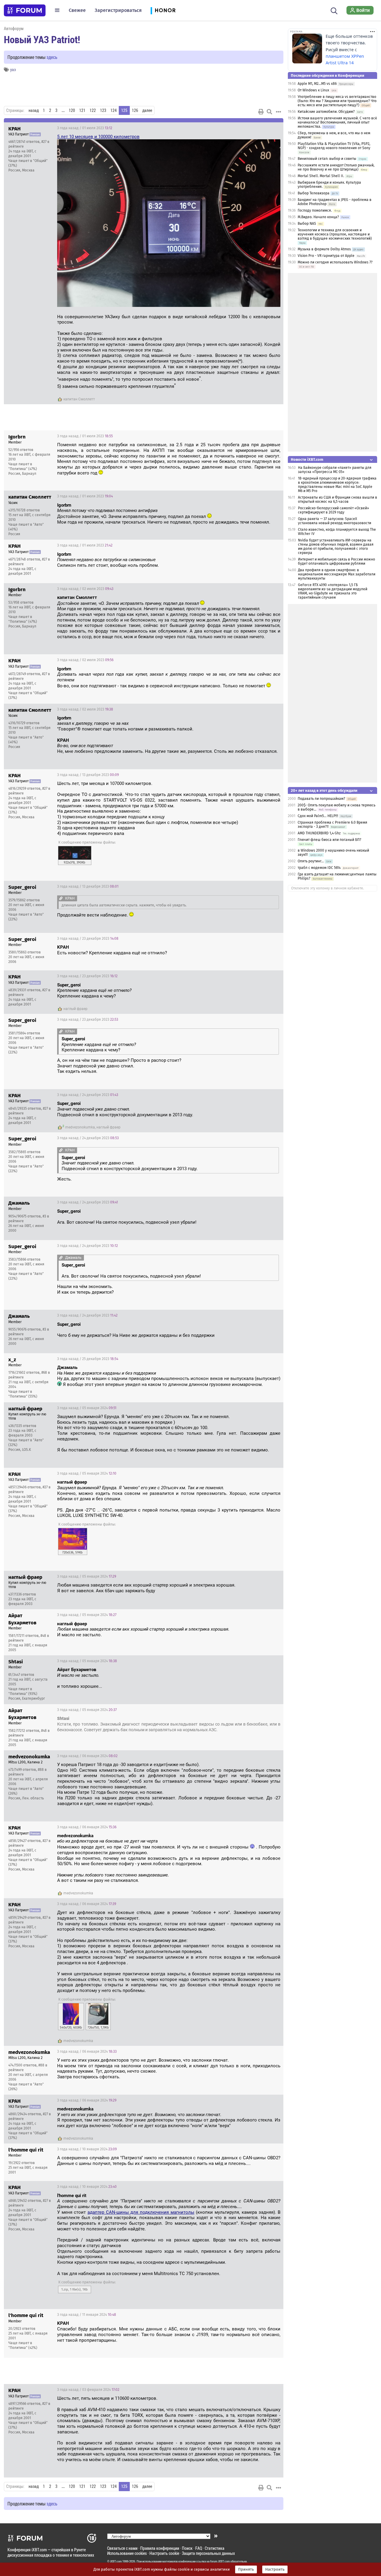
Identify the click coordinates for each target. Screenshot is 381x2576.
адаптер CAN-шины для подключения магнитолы (141, 2212)
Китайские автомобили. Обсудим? (326, 112)
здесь (52, 57)
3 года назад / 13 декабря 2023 (88, 775)
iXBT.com (116, 2561)
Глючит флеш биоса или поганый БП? (330, 840)
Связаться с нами (122, 2548)
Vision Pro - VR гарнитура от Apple (327, 256)
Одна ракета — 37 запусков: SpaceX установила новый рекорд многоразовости (335, 521)
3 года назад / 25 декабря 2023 (88, 1359)
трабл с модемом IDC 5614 (319, 868)
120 (72, 110)
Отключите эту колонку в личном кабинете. (328, 888)
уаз (13, 70)
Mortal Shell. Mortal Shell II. (321, 176)
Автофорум (14, 28)
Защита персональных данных (208, 2553)
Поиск (187, 2548)
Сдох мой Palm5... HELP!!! (318, 816)
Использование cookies (127, 2553)
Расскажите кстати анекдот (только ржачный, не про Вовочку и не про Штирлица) (336, 167)
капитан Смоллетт (79, 399)
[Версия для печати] (261, 112)
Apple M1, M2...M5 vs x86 (317, 84)
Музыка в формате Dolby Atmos (324, 249)
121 (82, 110)
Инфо (274, 128)
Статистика (215, 2548)
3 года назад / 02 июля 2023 (85, 589)
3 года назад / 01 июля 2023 (85, 128)
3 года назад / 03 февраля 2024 (88, 2390)
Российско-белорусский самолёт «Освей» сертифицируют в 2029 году (334, 510)
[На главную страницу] (25, 10)
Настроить (275, 2569)
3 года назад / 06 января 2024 (87, 1756)
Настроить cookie (164, 2553)
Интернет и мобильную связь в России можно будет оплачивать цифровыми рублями (337, 561)
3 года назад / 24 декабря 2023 (88, 1095)
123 (103, 110)
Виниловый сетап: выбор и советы (327, 159)
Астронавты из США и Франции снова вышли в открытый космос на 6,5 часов (338, 499)
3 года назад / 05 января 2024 (87, 1408)
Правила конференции (160, 2548)
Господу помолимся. (315, 210)
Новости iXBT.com (307, 459)
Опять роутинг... (311, 861)
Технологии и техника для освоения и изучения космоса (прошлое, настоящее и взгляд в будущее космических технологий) (335, 234)
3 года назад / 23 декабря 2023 (88, 939)
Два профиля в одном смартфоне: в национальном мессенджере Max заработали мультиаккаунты (337, 574)
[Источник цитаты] (160, 511)
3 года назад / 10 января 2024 (87, 2149)
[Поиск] (334, 10)
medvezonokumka (80, 1127)
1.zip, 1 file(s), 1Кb (75, 2289)
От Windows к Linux (313, 90)
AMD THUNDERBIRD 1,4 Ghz (319, 833)
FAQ (199, 2548)
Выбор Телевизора (314, 193)
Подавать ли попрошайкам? (321, 799)
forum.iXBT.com (220, 2561)
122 (93, 110)
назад (34, 110)
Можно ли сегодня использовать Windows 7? (335, 262)
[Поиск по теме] (269, 112)
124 (114, 110)
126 (135, 110)
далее (147, 110)
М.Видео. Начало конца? (318, 217)
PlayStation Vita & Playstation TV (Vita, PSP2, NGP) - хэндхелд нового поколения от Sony (334, 146)
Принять (246, 2569)
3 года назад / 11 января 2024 (87, 2315)
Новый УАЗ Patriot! (42, 39)
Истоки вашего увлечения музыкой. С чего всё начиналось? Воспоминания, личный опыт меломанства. (337, 122)
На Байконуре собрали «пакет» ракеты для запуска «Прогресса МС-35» (335, 470)
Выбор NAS (307, 224)
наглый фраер (75, 1009)
